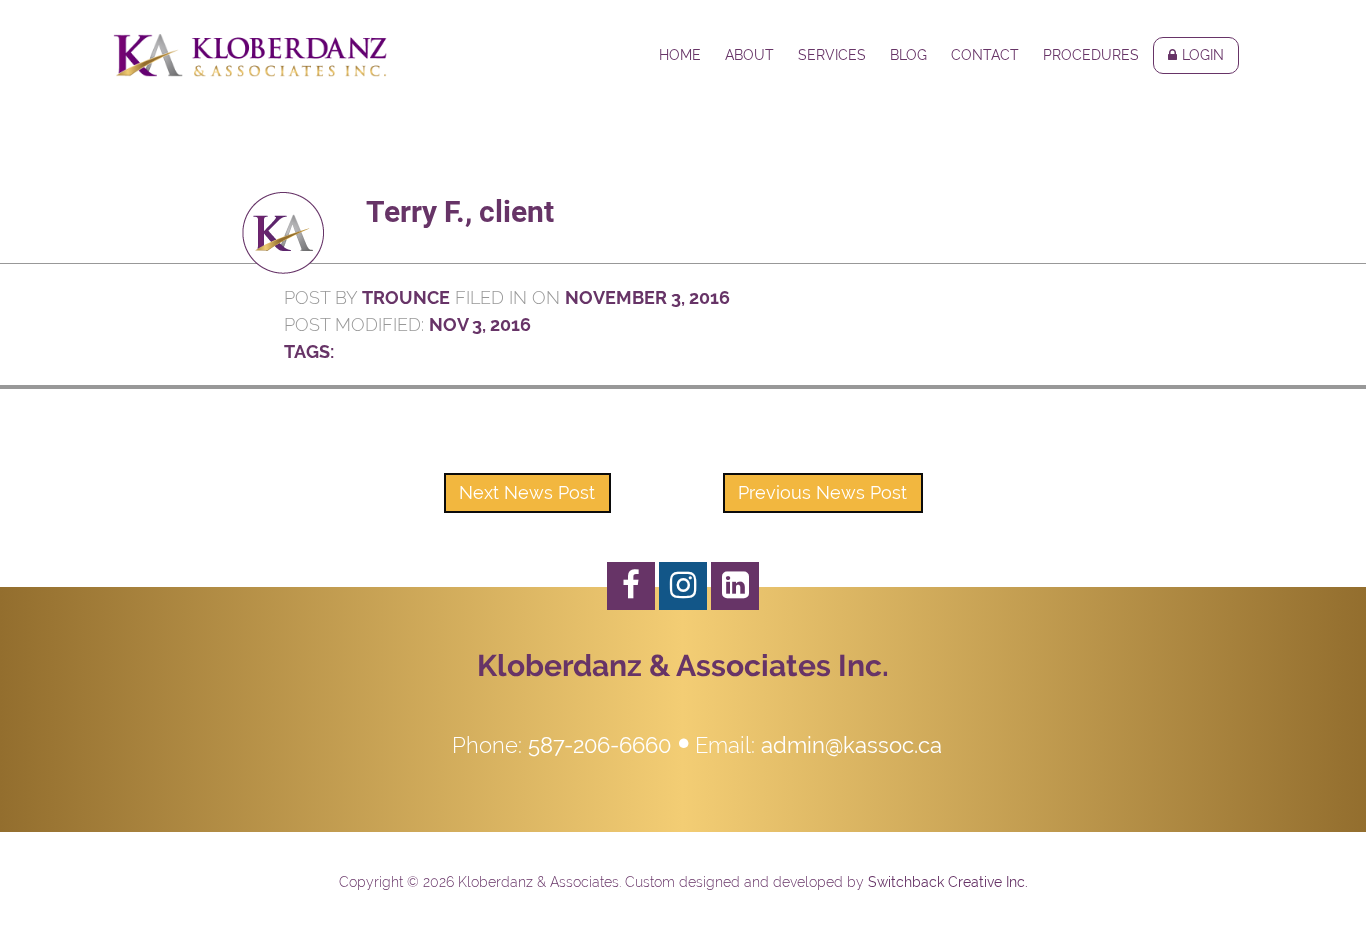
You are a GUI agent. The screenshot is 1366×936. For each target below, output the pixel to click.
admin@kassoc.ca (851, 745)
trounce (406, 297)
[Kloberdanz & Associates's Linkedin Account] (735, 586)
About (749, 55)
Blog (908, 55)
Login (1203, 55)
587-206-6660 (599, 745)
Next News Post (527, 492)
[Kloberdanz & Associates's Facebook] (631, 586)
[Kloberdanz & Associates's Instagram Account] (683, 586)
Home (680, 55)
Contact (985, 55)
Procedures (1091, 55)
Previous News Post (822, 492)
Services (832, 55)
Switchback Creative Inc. (948, 882)
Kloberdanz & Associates (250, 55)
